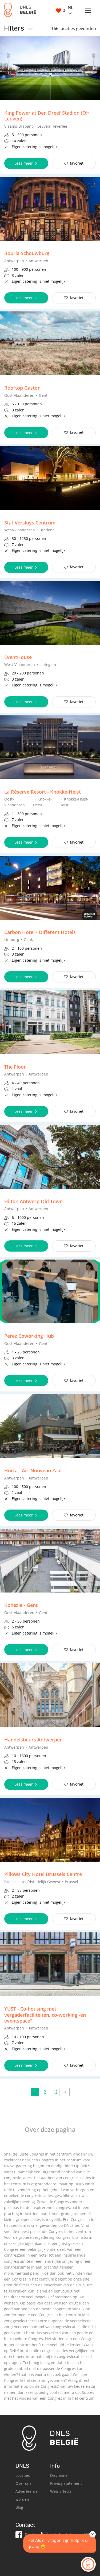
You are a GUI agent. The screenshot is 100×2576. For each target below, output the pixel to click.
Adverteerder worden (27, 2495)
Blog (19, 2507)
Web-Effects (61, 2491)
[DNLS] (20, 11)
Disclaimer (60, 2475)
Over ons (23, 2483)
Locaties (23, 2475)
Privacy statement (66, 2483)
